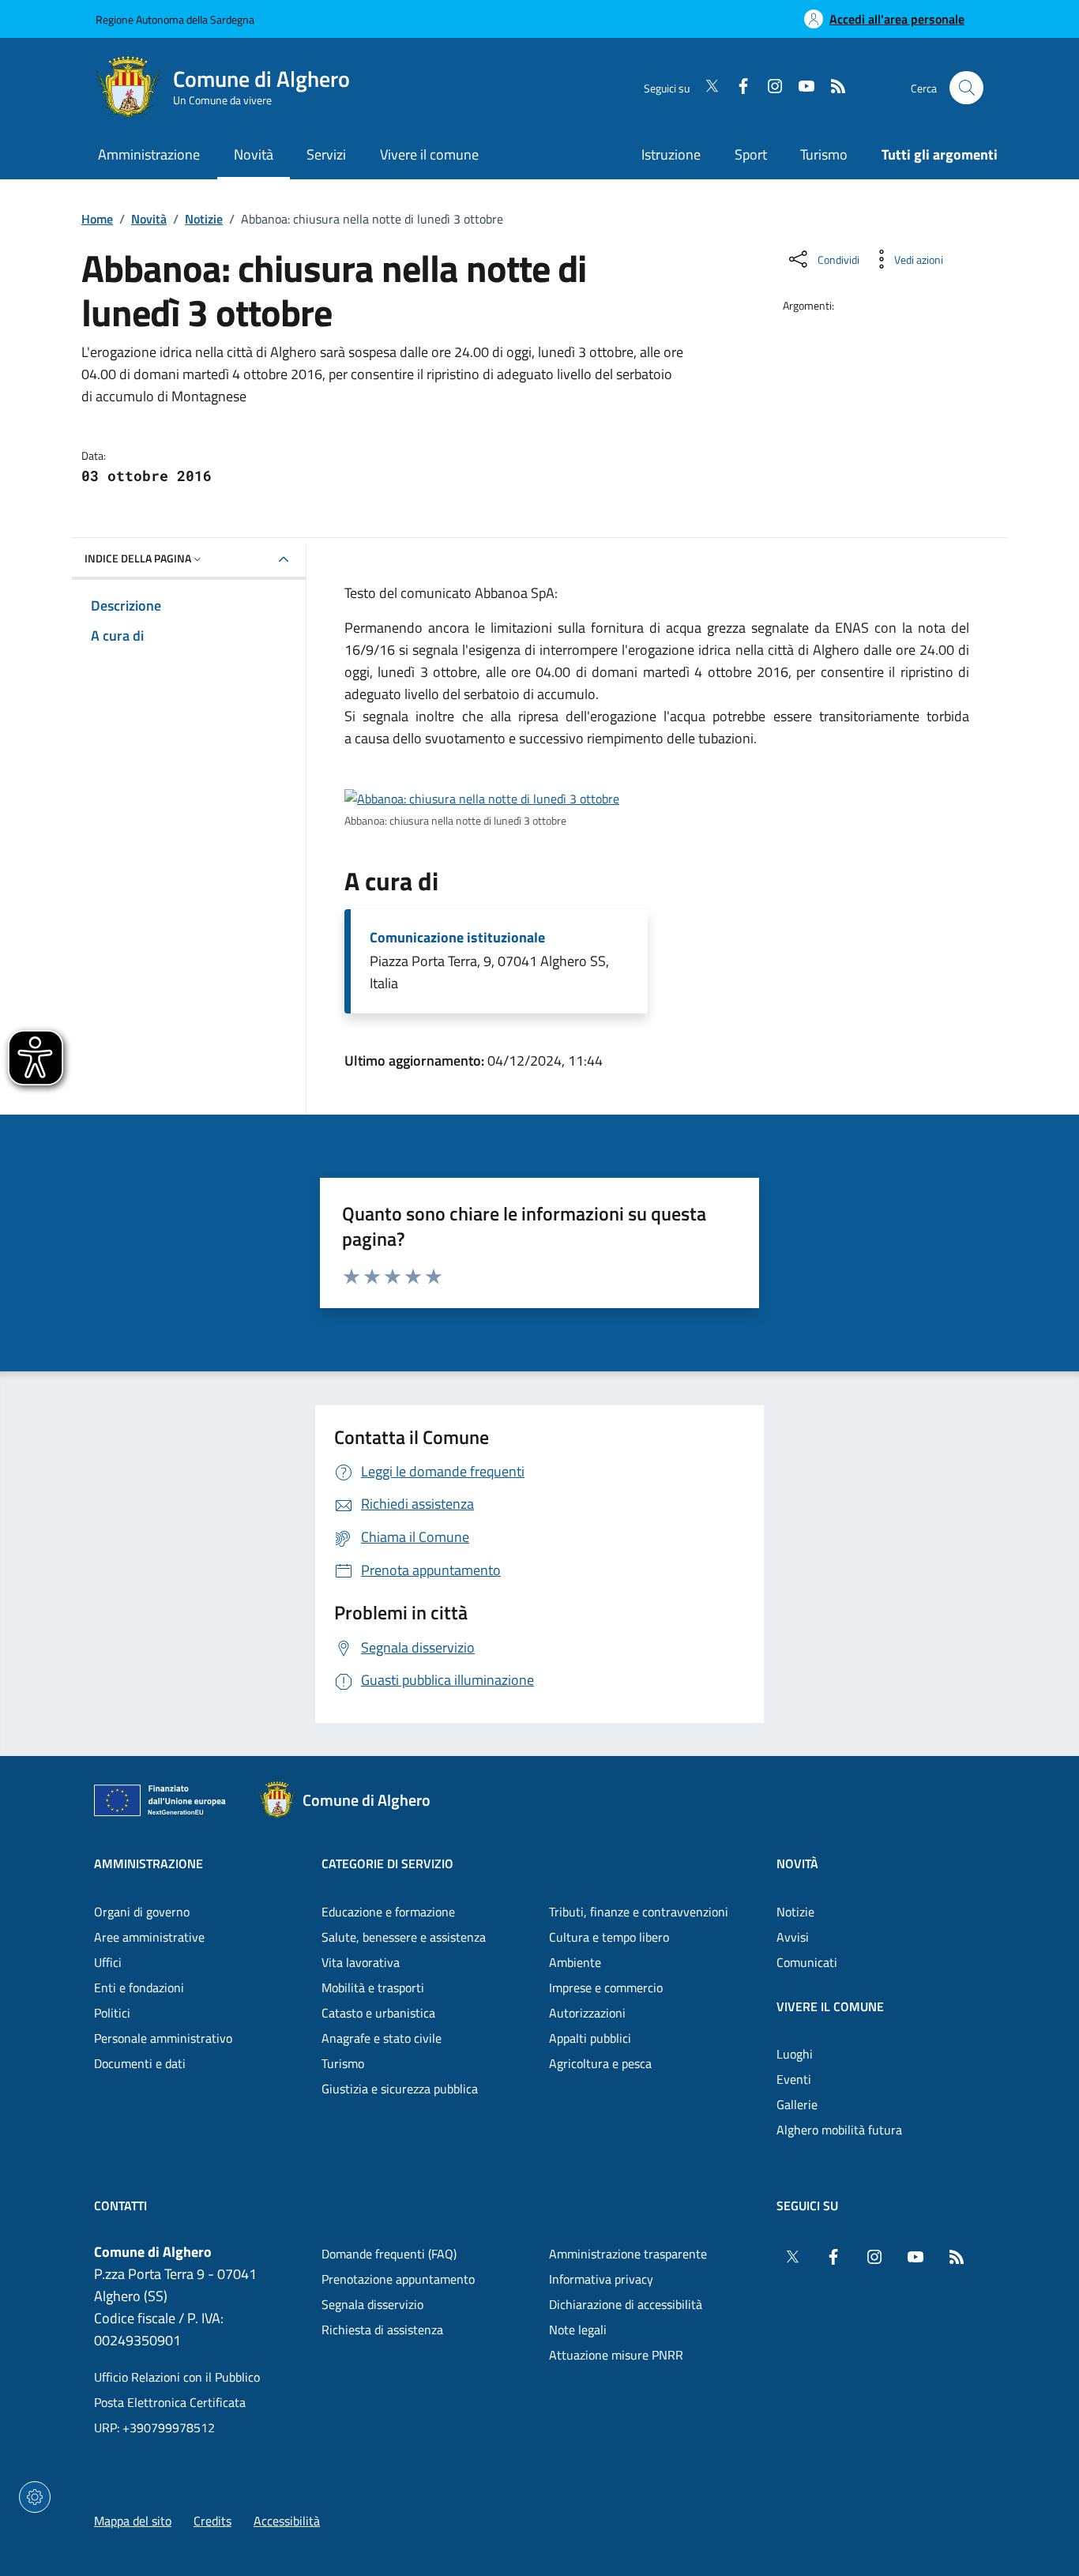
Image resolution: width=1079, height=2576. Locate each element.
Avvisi (793, 1937)
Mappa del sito (133, 2521)
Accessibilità (287, 2521)
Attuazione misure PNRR (616, 2355)
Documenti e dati (140, 2063)
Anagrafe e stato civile (382, 2038)
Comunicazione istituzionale (457, 938)
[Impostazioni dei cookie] (35, 2497)
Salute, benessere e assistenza (404, 1937)
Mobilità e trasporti (373, 1987)
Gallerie (797, 2104)
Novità (149, 219)
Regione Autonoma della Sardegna (175, 19)
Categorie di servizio (387, 1863)
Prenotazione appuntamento (398, 2279)
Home (97, 219)
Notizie (204, 219)
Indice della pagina (138, 558)
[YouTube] (800, 88)
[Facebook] (737, 88)
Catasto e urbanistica (378, 2013)
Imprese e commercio (606, 1987)
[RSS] (832, 88)
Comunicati (807, 1962)
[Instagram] (769, 88)
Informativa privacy (601, 2279)
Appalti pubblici (590, 2038)
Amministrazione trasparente (628, 2254)
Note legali (578, 2330)
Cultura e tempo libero (609, 1937)
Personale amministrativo (163, 2038)
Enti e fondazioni (139, 1987)
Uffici (108, 1962)
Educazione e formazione (388, 1912)
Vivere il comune (830, 2006)
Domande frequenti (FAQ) (389, 2254)
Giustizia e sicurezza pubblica (400, 2089)
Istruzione (671, 154)
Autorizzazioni (587, 2013)
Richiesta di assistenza (382, 2330)
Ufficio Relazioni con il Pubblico (177, 2377)
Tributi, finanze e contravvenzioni (639, 1912)
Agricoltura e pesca (600, 2063)
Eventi (794, 2079)
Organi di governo (142, 1912)
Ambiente (575, 1962)
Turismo (824, 154)
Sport (751, 154)
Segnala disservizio (372, 2304)
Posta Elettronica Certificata (170, 2402)
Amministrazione (149, 1863)
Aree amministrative (149, 1937)
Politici (112, 2013)
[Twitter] (705, 88)
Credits (212, 2521)
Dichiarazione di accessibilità (626, 2304)
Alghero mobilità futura (839, 2130)
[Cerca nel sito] (966, 88)
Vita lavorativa (361, 1962)
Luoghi (795, 2054)
